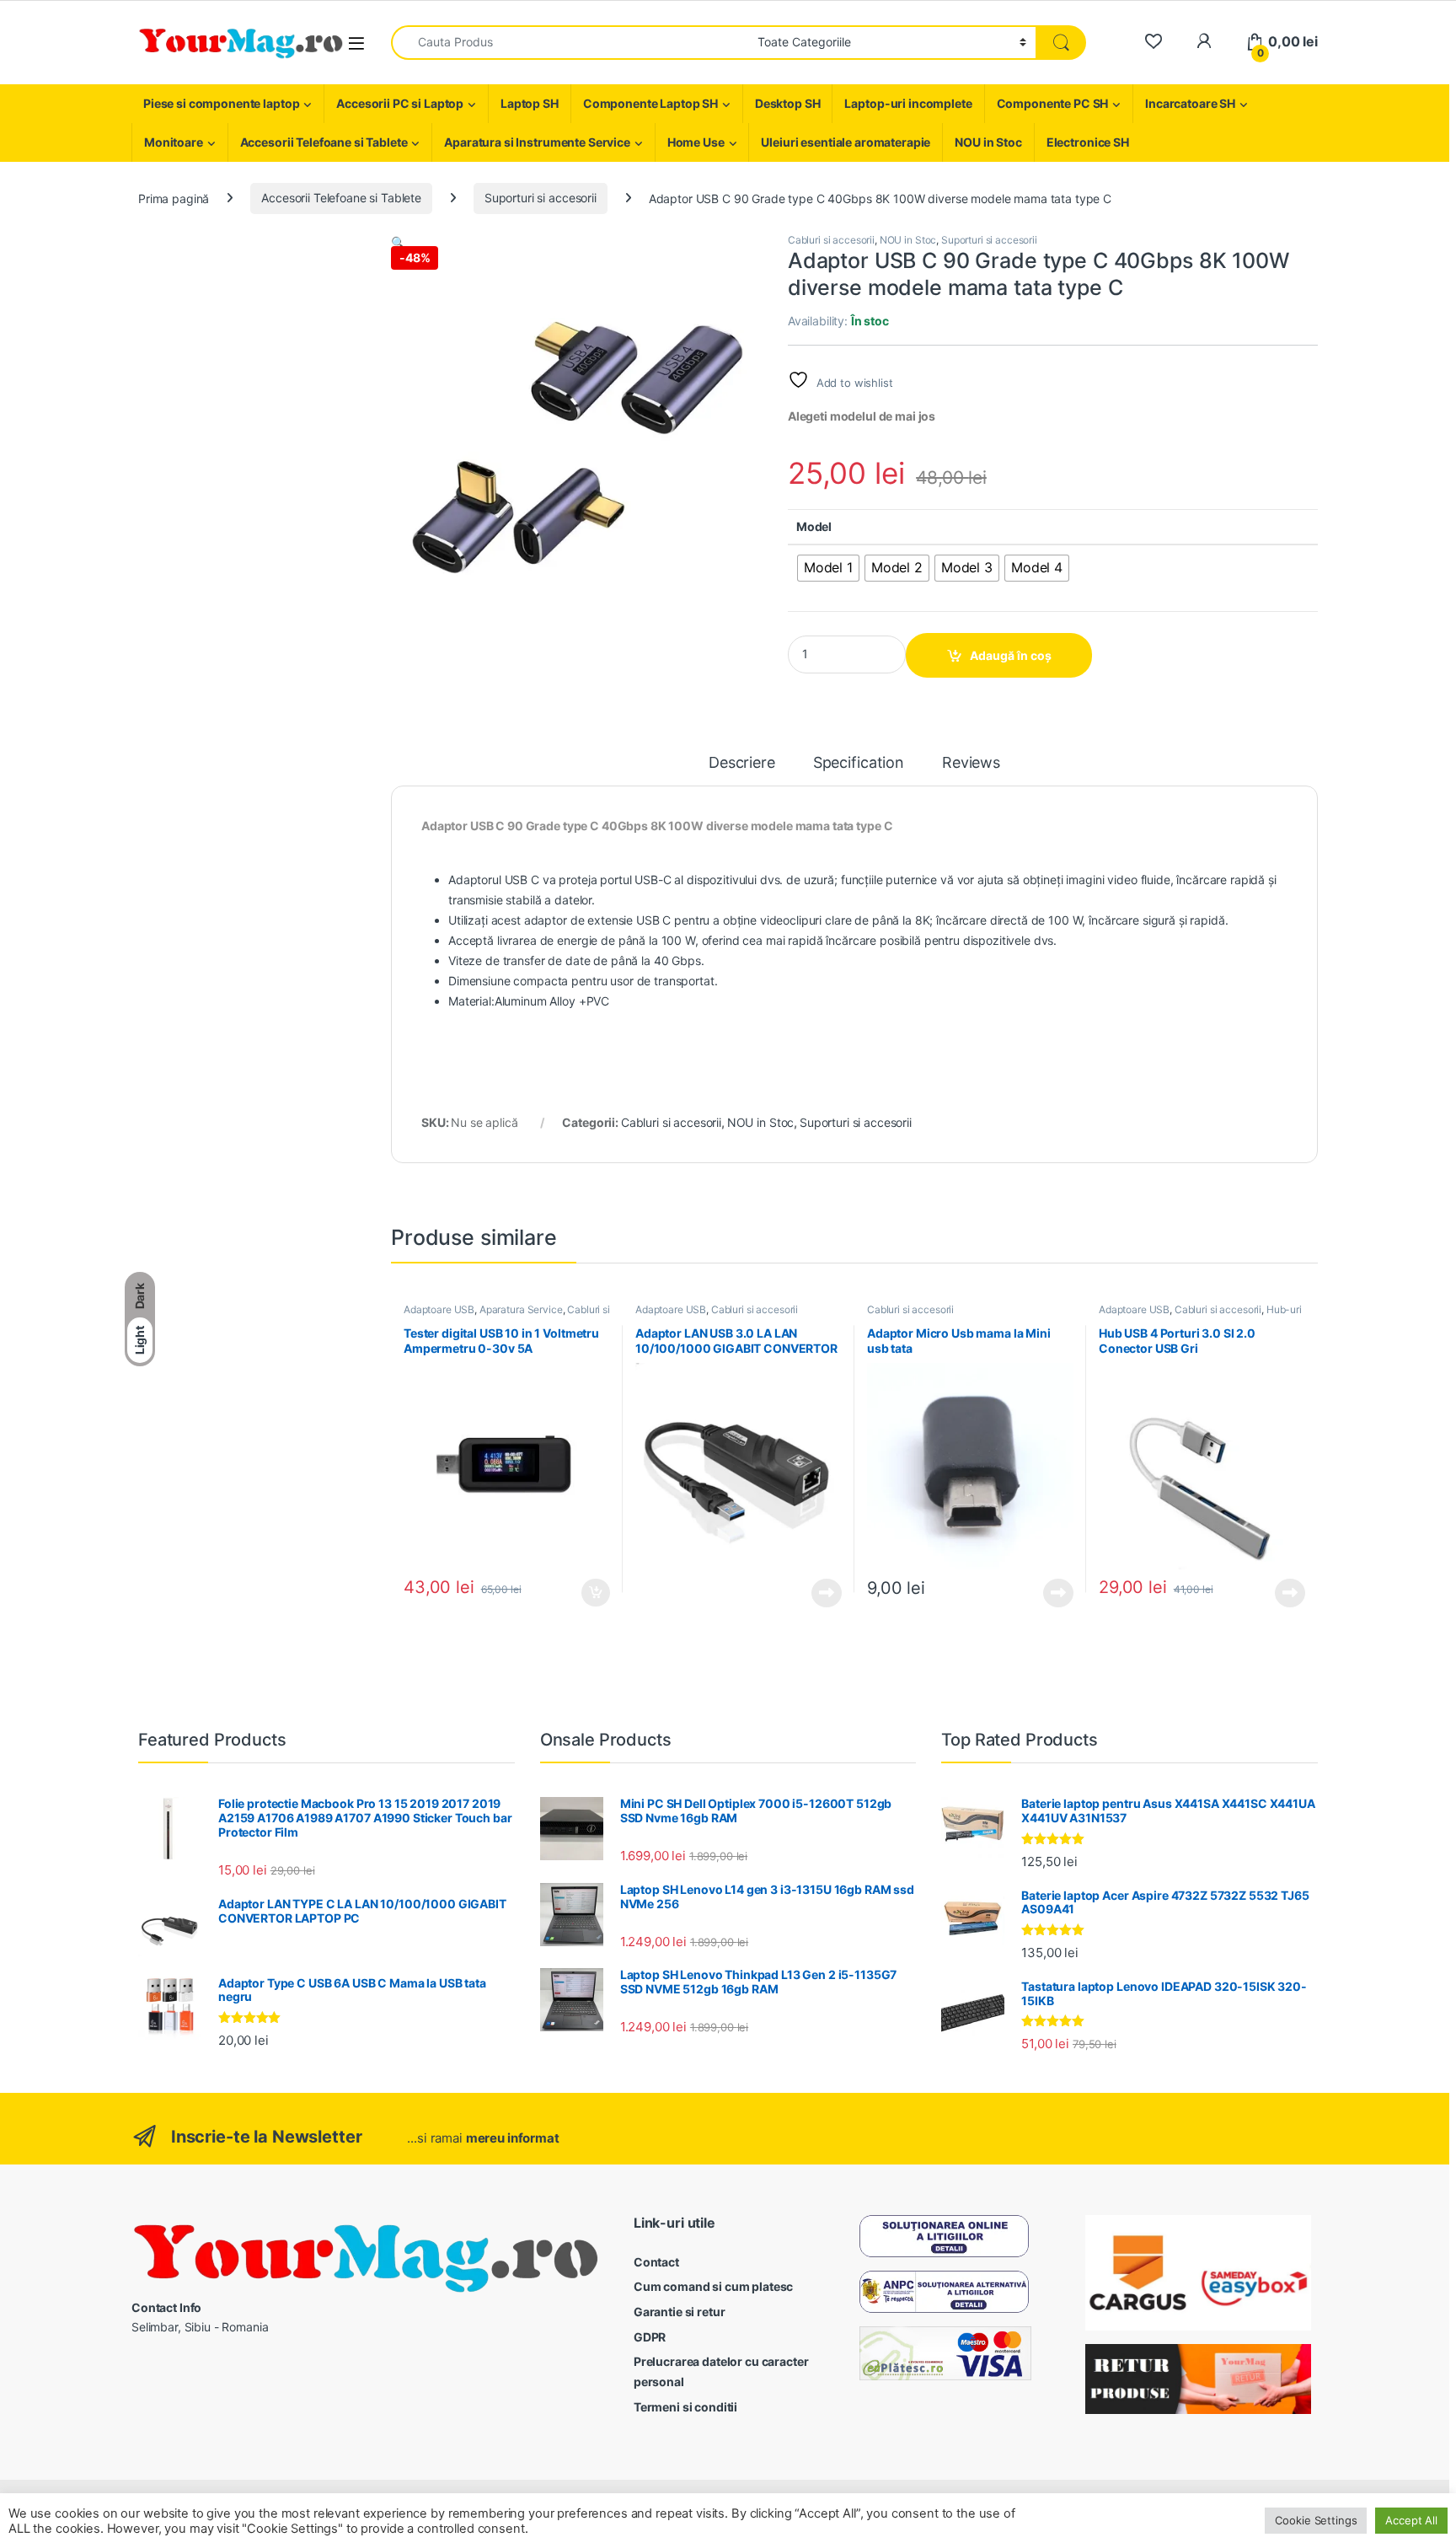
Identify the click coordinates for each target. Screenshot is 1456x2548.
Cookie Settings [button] (1316, 2520)
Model (814, 526)
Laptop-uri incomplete (908, 103)
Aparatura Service (521, 1309)
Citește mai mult (823, 1593)
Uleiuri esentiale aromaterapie (846, 142)
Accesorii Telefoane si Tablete (324, 142)
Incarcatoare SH (1190, 103)
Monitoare (174, 142)
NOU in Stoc (988, 142)
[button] (398, 242)
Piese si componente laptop (221, 103)
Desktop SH (788, 103)
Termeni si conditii (685, 2407)
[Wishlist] (1153, 42)
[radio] (828, 568)
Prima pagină (174, 198)
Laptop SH (530, 103)
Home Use (696, 142)
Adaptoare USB (439, 1309)
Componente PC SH (1053, 103)
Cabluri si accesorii (831, 240)
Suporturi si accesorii (541, 198)
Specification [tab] (859, 763)
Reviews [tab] (971, 763)
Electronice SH (1088, 142)
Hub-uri (1284, 1309)
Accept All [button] (1411, 2520)
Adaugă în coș (1011, 655)
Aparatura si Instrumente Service (537, 142)
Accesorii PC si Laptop (400, 103)
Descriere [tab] (742, 763)
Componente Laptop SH (650, 103)
